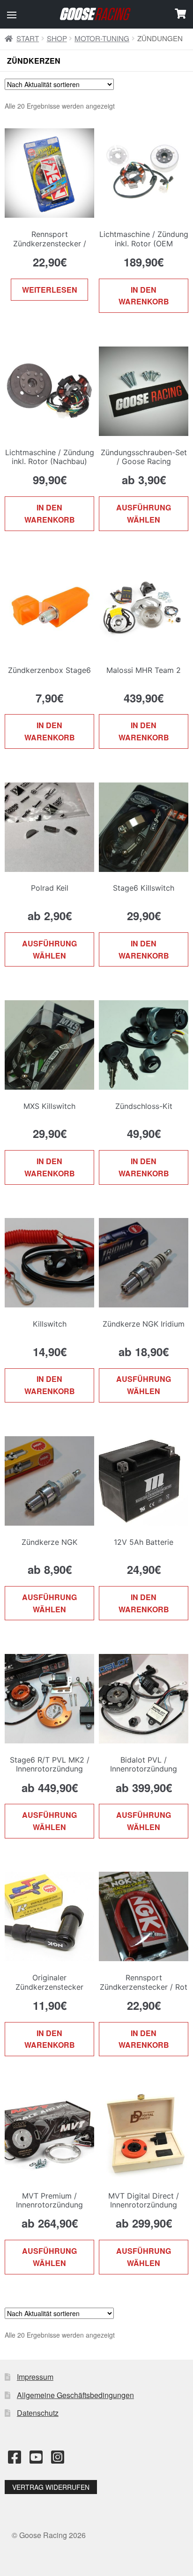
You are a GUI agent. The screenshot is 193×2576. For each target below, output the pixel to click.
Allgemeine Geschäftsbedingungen (75, 2395)
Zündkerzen (34, 61)
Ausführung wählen (144, 513)
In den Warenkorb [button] (144, 296)
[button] (12, 15)
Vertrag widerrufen (51, 2487)
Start (28, 38)
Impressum (35, 2377)
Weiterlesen (50, 290)
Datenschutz (38, 2413)
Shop (57, 38)
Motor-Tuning (102, 38)
